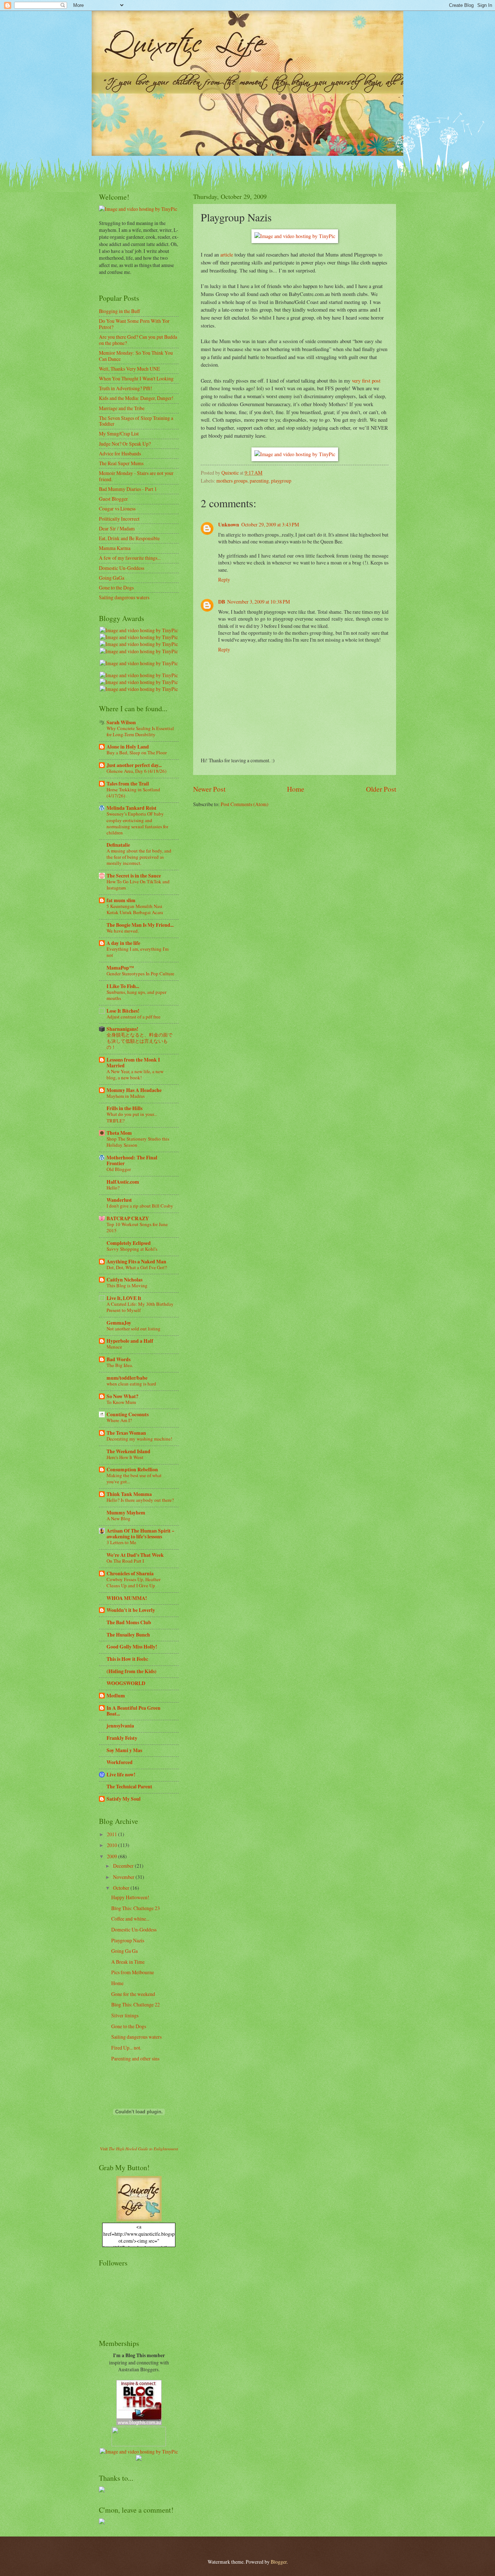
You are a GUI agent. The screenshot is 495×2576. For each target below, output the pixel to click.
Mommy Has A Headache (134, 1090)
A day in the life (123, 943)
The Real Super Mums (121, 463)
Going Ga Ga (124, 1951)
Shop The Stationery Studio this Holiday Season (138, 1142)
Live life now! (121, 1775)
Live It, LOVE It (124, 1298)
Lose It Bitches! (123, 1011)
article (227, 255)
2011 (113, 1834)
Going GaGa (112, 578)
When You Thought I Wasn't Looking (136, 378)
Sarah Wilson (121, 722)
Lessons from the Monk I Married (133, 1063)
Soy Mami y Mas (124, 1750)
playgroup (281, 481)
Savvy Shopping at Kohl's (132, 1249)
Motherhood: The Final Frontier (132, 1160)
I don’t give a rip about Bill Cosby (140, 1206)
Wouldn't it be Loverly (131, 1610)
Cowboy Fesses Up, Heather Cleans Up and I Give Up (134, 1582)
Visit (139, 2149)
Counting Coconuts (128, 1414)
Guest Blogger (113, 499)
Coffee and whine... (130, 1919)
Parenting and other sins (135, 2058)
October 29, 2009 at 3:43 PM (270, 524)
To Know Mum (121, 1402)
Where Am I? (119, 1420)
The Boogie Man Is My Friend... (140, 925)
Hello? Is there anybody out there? (140, 1500)
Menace (114, 1347)
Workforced (120, 1762)
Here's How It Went (125, 1457)
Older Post (381, 789)
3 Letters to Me (121, 1542)
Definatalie (118, 845)
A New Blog (118, 1518)
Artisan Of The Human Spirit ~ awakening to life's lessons (140, 1534)
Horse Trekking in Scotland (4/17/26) (133, 793)
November (124, 1877)
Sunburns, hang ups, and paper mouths (136, 995)
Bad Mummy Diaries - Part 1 (128, 489)
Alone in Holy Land (128, 747)
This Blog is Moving (127, 1285)
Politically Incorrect (119, 519)
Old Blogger (119, 1169)
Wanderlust (119, 1200)
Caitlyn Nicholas (124, 1280)
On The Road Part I (125, 1561)
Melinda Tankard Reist (132, 808)
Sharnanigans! (122, 1029)
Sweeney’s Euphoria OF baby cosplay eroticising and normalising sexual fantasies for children (137, 823)
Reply (224, 580)
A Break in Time (128, 1962)
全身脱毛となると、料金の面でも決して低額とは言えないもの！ (140, 1041)
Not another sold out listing (134, 1329)
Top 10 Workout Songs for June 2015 (137, 1227)
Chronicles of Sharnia (130, 1573)
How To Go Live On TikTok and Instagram (138, 885)
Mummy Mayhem (126, 1513)
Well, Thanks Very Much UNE (129, 369)
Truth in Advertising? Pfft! (126, 388)
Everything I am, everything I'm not (138, 952)
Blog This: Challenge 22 (136, 2004)
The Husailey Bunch (128, 1635)
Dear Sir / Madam (117, 528)
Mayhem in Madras (126, 1096)
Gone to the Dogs (116, 587)
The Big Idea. (120, 1365)
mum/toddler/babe (127, 1378)
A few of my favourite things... (130, 558)
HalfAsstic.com (123, 1182)
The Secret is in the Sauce (134, 876)
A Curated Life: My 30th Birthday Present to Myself (140, 1307)
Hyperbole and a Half (130, 1341)
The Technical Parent (129, 1787)
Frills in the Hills (124, 1108)
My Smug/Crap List (119, 433)
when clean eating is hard (131, 1384)
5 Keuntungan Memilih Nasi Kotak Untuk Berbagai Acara (135, 909)
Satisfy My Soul (124, 1799)
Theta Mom (119, 1133)
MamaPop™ (120, 968)
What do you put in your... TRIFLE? (132, 1117)
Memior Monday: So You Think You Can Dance (136, 356)
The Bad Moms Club (129, 1622)
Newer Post (209, 789)
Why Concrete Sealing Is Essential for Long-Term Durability (140, 731)
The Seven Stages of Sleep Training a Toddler (136, 421)
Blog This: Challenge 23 (136, 1908)
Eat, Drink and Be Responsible (129, 538)
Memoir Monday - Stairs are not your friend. (136, 476)
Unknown (229, 525)
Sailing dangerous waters (124, 597)
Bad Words (118, 1359)
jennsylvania (120, 1726)
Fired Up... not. (126, 2048)
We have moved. (123, 931)
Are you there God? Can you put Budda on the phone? (138, 340)
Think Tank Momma (129, 1494)
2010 (113, 1845)
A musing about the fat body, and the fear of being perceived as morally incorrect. (139, 857)
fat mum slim (121, 900)
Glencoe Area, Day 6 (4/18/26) (136, 771)
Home (296, 789)
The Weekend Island (128, 1451)
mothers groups (232, 481)
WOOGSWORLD (126, 1683)
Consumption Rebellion (132, 1470)
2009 (113, 1856)
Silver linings (125, 2015)
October (122, 1888)
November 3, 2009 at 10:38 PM (259, 602)
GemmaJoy (119, 1323)
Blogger (279, 2562)
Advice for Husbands (120, 453)
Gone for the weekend (133, 1994)
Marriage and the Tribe (122, 408)
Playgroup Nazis (128, 1940)
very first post (366, 381)
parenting (259, 481)
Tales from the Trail (128, 784)
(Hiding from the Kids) (132, 1671)
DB (222, 602)
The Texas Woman (126, 1433)
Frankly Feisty (122, 1738)
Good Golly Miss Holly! (132, 1647)
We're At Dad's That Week (135, 1555)
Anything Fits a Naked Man (136, 1262)
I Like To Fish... (123, 986)
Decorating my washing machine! (139, 1439)
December (124, 1866)
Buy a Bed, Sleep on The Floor (137, 753)
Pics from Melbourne (133, 1972)
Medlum (116, 1696)
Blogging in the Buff (119, 311)
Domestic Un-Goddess (122, 568)
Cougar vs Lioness (117, 508)
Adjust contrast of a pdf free (134, 1017)
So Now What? (122, 1396)
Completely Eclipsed (129, 1243)
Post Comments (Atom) (245, 804)
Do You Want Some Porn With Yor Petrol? (134, 324)
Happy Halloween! (130, 1897)
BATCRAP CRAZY (128, 1218)
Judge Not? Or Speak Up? (125, 444)
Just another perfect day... (134, 765)
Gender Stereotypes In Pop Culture (140, 974)
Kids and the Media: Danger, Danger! (136, 398)
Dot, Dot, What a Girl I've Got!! (137, 1267)
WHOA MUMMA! (127, 1598)
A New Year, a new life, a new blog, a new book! (135, 1074)
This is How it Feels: (128, 1659)
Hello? (113, 1188)
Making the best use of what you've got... (134, 1478)
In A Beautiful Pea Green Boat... (134, 1711)
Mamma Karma (115, 548)
